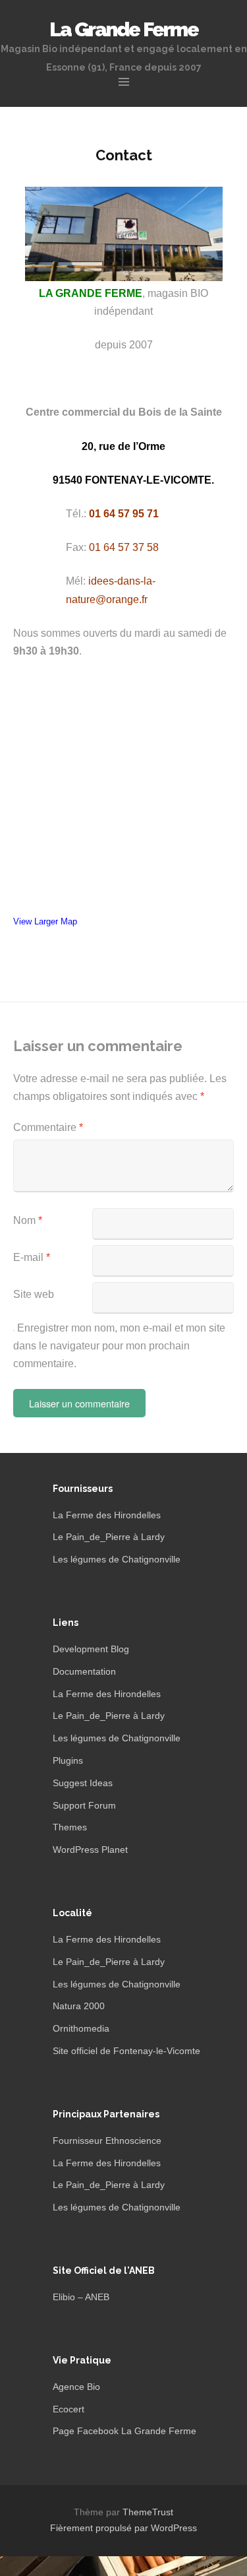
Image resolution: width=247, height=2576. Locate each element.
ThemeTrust (148, 2512)
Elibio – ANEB (81, 2297)
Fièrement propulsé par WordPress (123, 2528)
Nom (28, 1220)
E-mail (32, 1257)
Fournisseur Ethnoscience (107, 2141)
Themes (70, 1827)
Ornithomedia (81, 2028)
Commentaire (48, 1127)
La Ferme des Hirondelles (107, 1515)
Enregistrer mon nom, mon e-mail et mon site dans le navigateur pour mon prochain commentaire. (119, 1346)
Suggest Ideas (83, 1783)
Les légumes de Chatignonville (117, 1559)
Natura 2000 (79, 2006)
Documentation (84, 1671)
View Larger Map (45, 921)
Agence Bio (76, 2387)
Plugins (68, 1760)
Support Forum (84, 1805)
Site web (34, 1294)
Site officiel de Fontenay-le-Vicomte (126, 2051)
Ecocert (69, 2409)
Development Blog (91, 1649)
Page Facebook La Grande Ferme (124, 2431)
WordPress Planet (90, 1850)
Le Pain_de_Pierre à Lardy (109, 1537)
